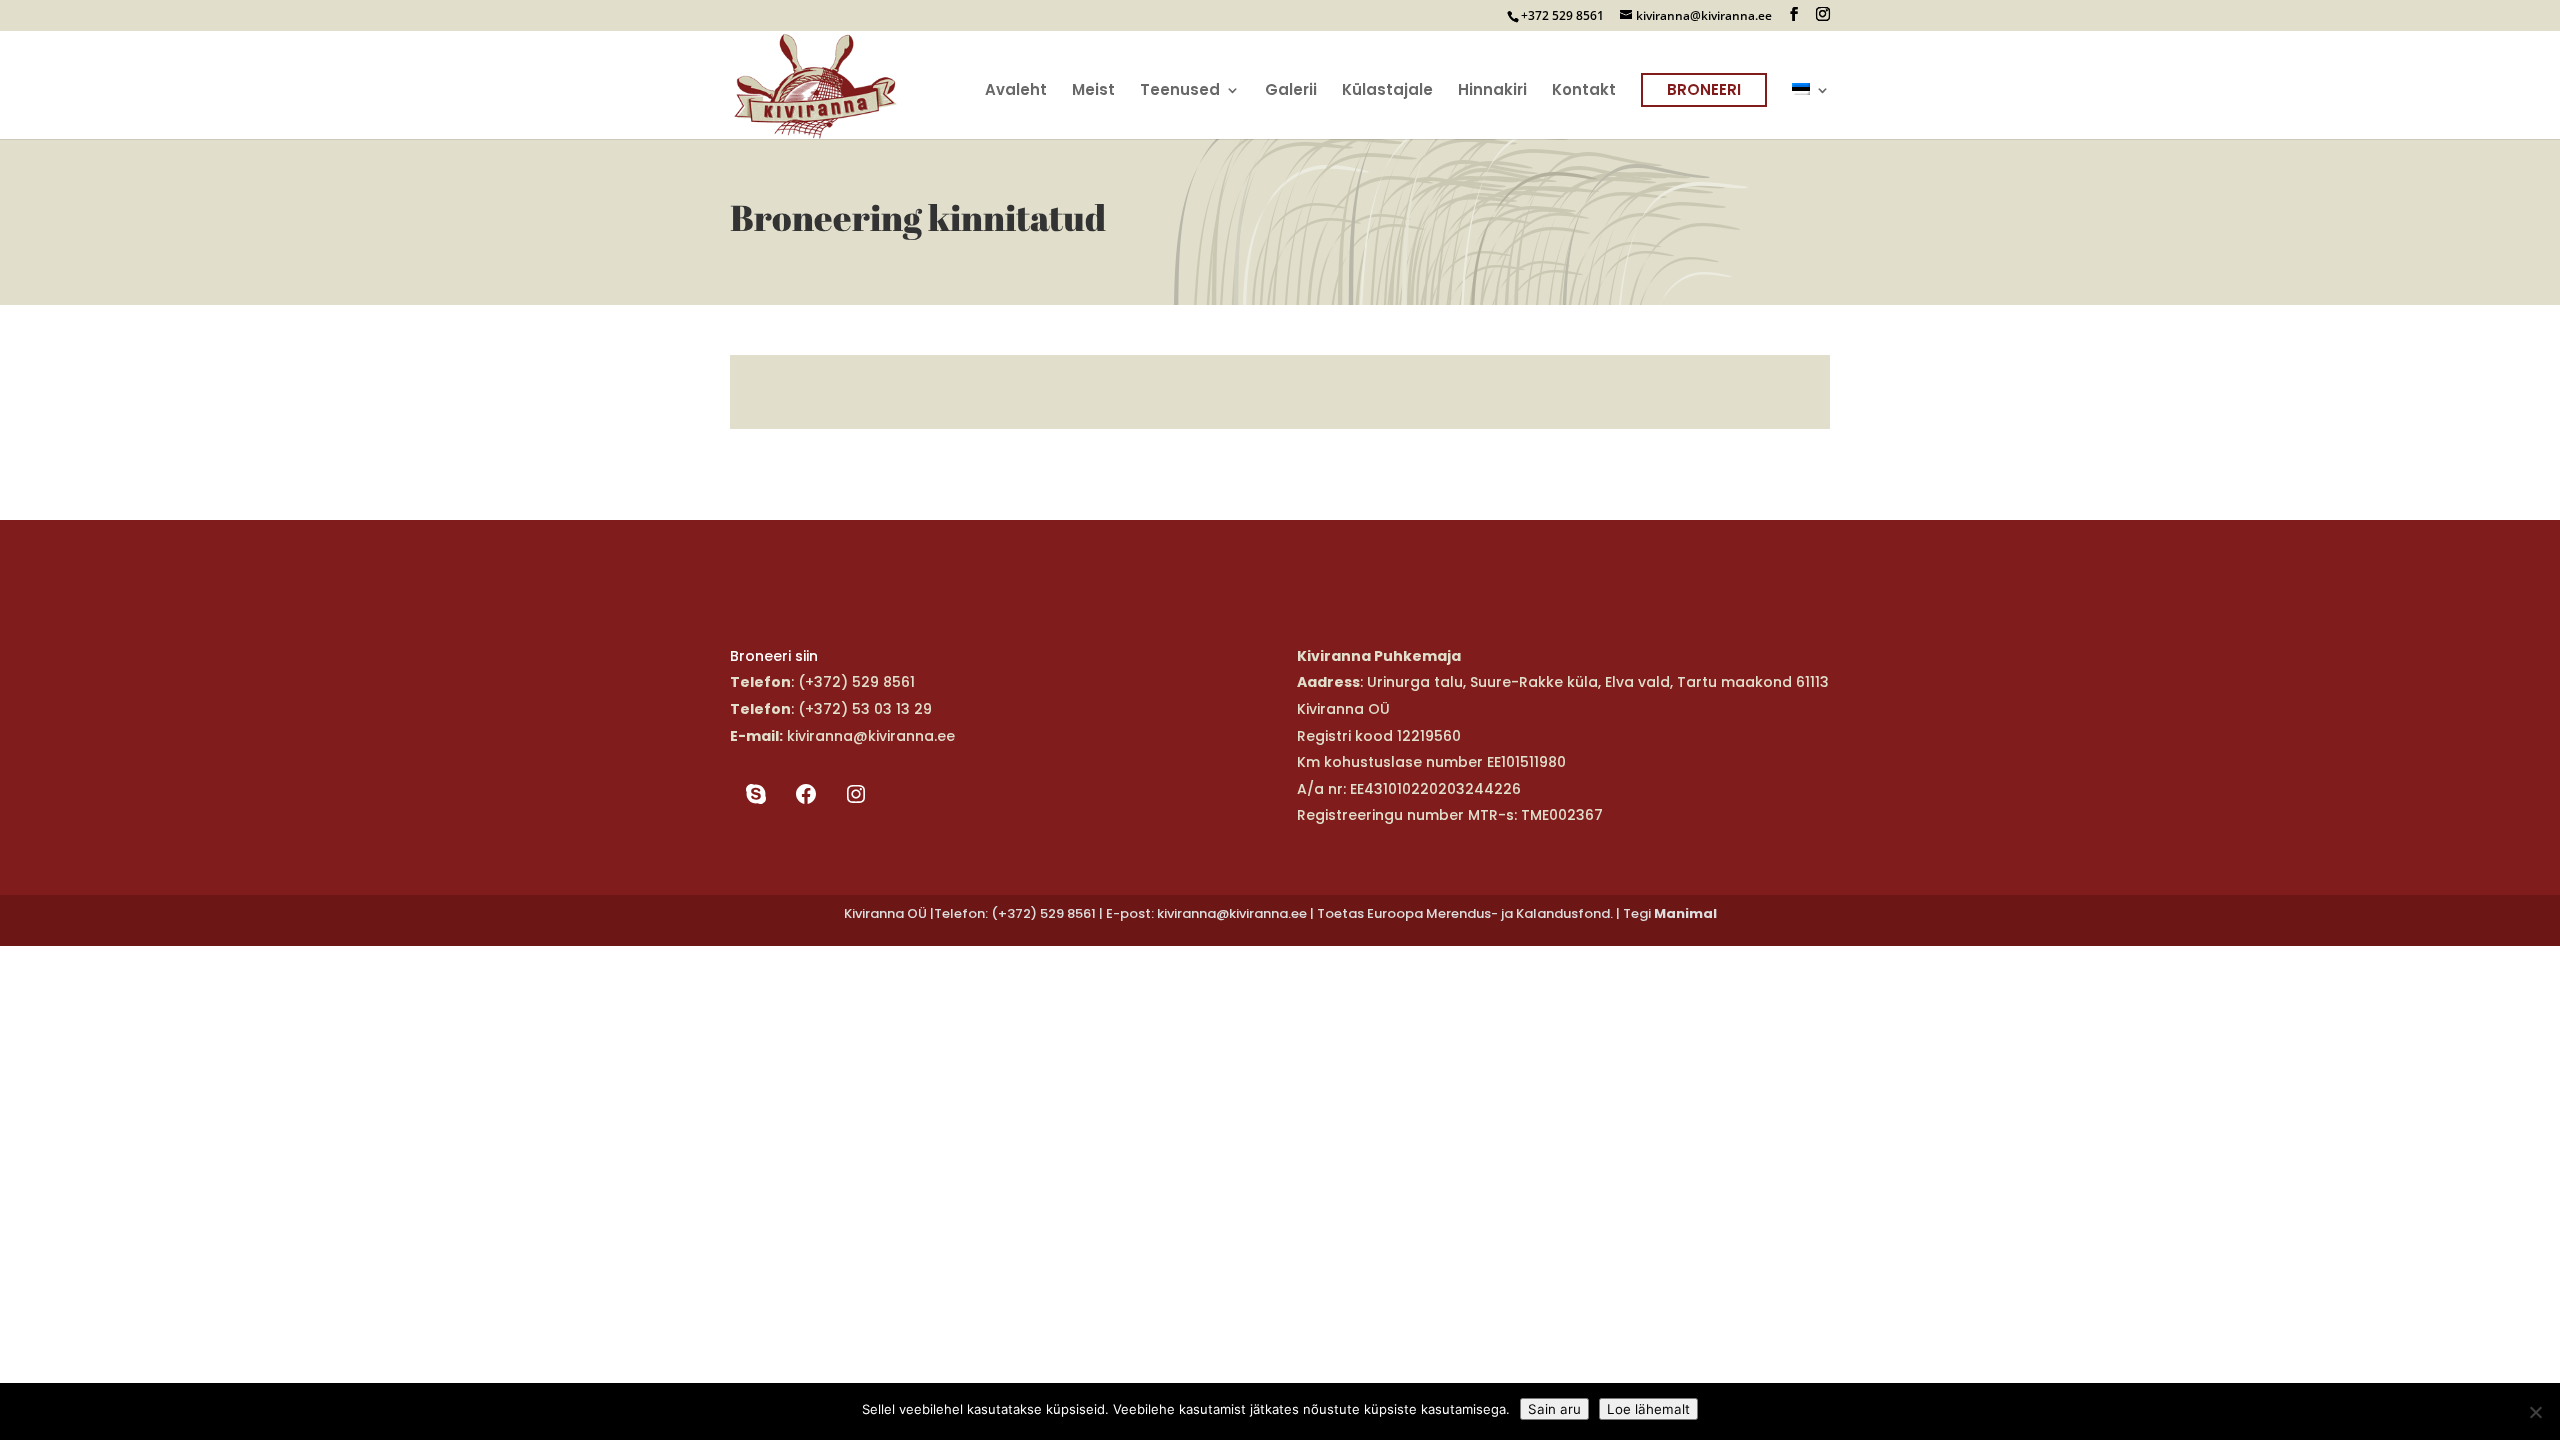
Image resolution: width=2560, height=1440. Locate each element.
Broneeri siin (774, 656)
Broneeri (1704, 89)
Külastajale (1387, 91)
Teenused (1180, 91)
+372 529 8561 (1562, 15)
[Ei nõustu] (2535, 1412)
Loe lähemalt (1648, 1409)
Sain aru (1554, 1409)
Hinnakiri (1492, 91)
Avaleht (1016, 91)
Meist (1093, 91)
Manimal (1685, 913)
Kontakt (1584, 91)
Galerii (1291, 91)
